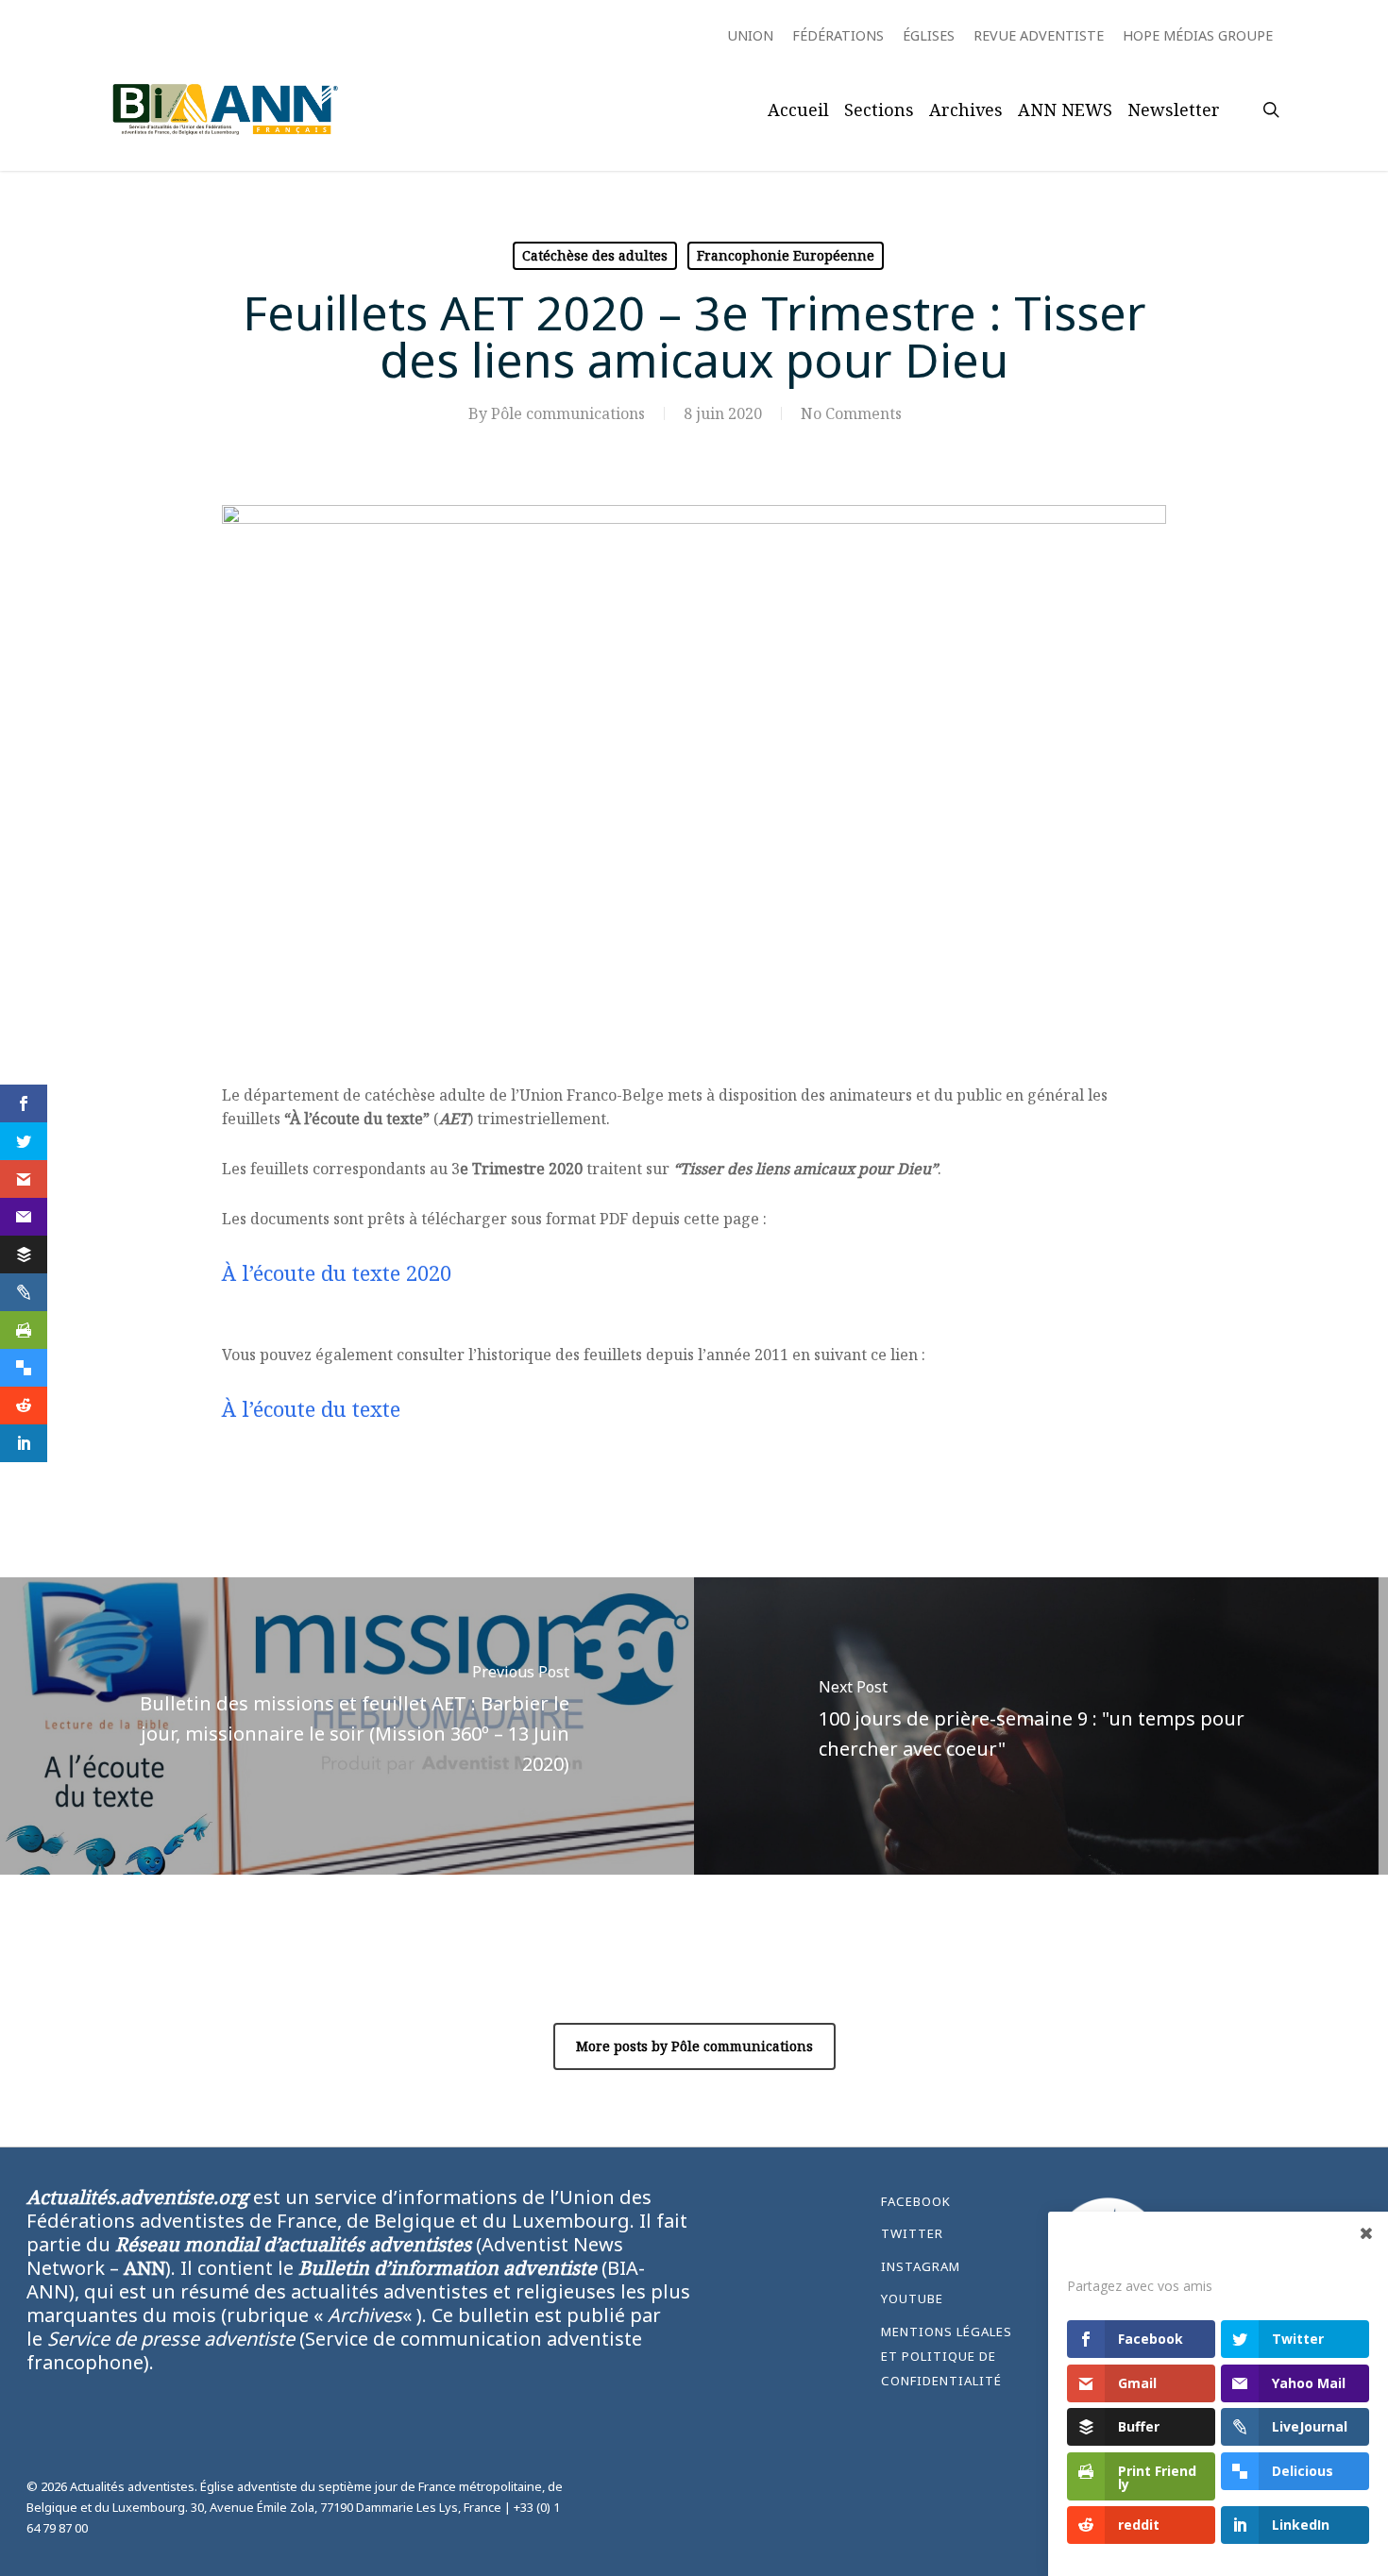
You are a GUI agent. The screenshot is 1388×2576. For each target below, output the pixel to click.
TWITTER (912, 2233)
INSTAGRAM (921, 2266)
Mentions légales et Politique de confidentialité (947, 2357)
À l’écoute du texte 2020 (337, 1272)
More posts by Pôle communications (694, 2046)
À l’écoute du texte (311, 1408)
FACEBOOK (916, 2201)
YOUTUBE (912, 2298)
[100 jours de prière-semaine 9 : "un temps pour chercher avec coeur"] (1041, 1726)
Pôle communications (568, 413)
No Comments (851, 413)
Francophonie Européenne (786, 255)
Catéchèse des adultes (595, 255)
